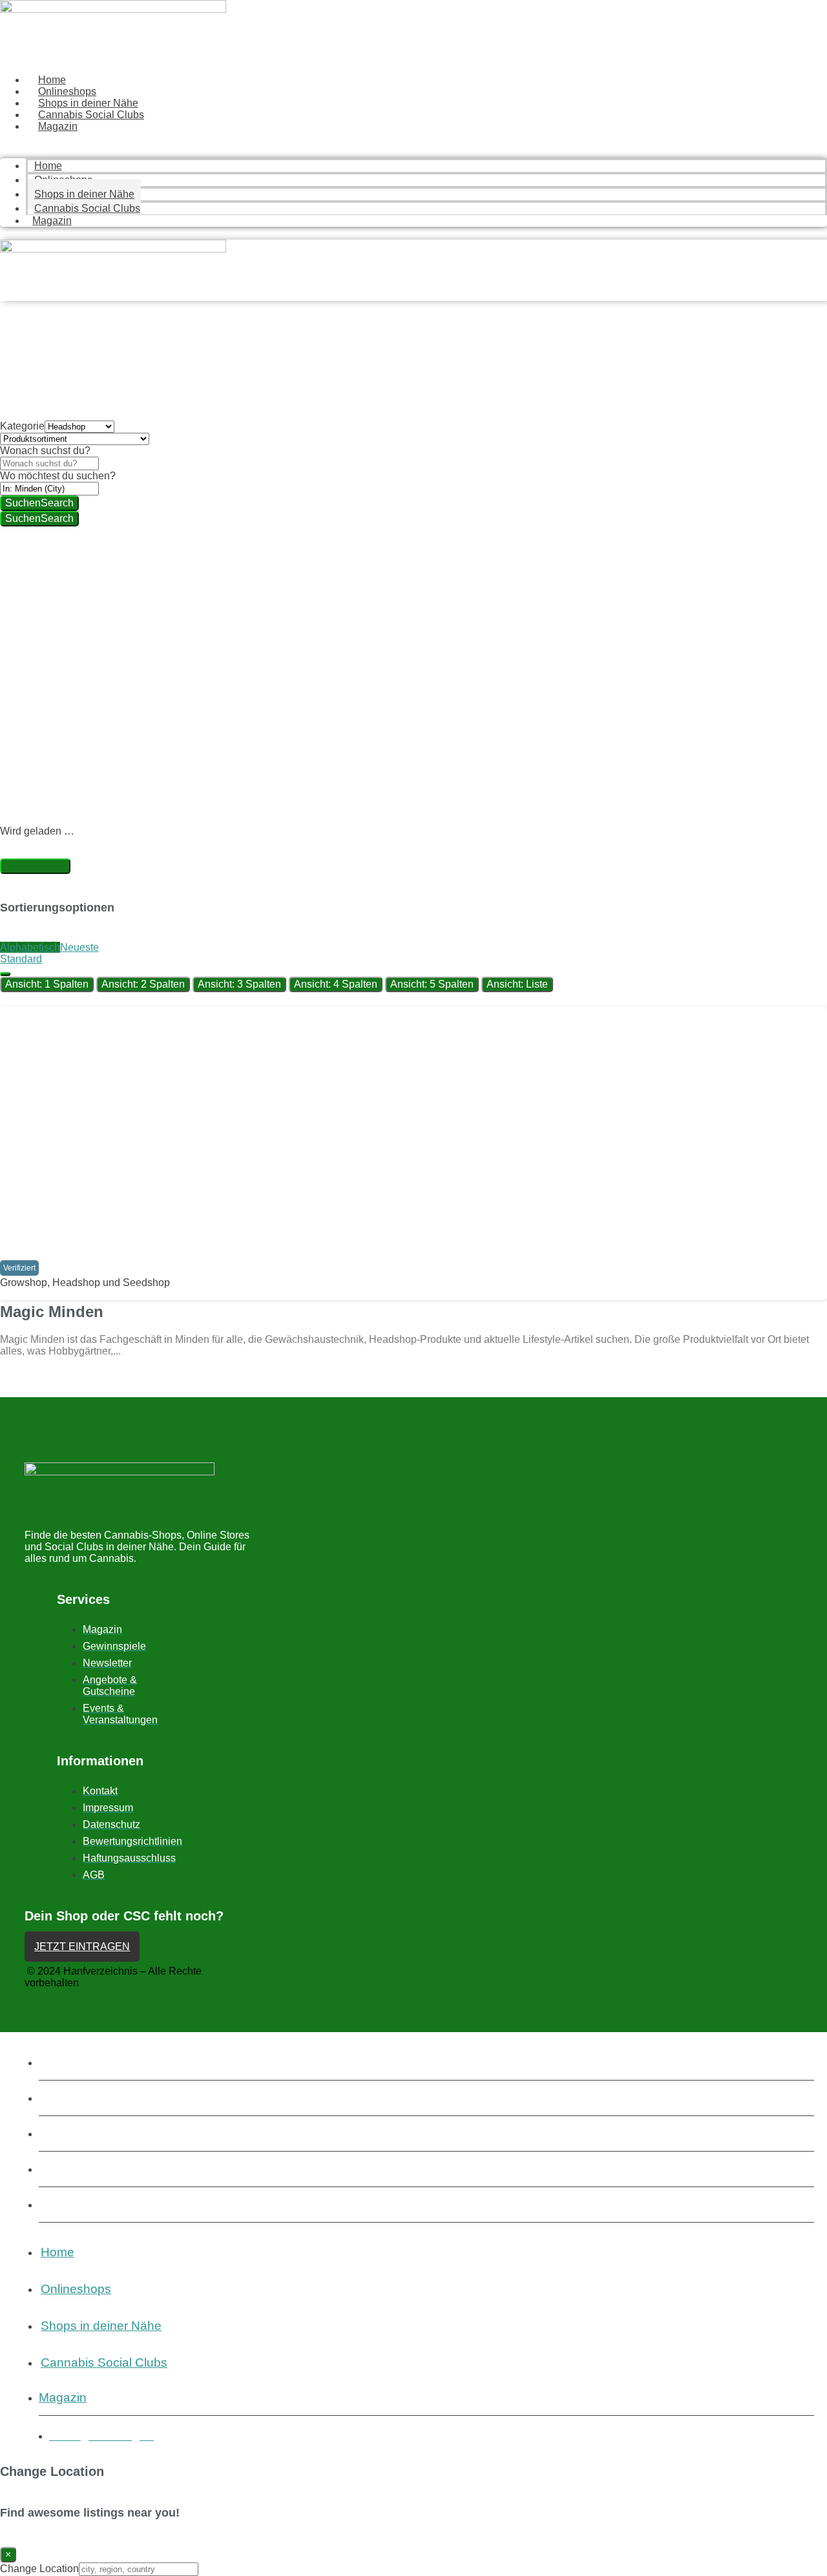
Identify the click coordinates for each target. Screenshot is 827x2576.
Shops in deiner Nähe (88, 103)
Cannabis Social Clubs (91, 115)
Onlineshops (67, 91)
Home (52, 80)
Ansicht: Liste (517, 984)
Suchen (39, 503)
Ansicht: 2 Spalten (143, 984)
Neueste (79, 947)
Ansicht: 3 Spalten (239, 984)
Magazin (58, 126)
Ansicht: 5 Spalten (432, 984)
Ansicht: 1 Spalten (47, 984)
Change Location (39, 2569)
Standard (21, 959)
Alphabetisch (35, 866)
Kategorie (22, 426)
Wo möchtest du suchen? (58, 476)
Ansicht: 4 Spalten (336, 984)
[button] (19, 1268)
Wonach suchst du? (45, 451)
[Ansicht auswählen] (5, 974)
